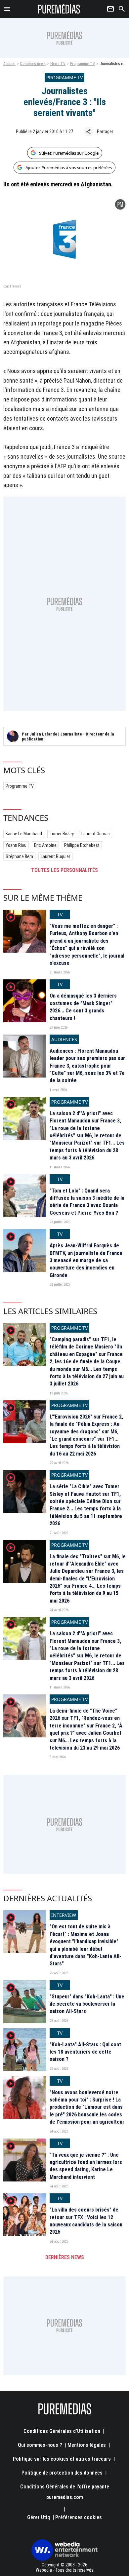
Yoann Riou (16, 845)
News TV (58, 64)
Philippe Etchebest (82, 845)
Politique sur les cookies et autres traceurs (62, 2459)
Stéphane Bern (19, 856)
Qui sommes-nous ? (40, 2445)
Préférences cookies (79, 2517)
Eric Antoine (45, 845)
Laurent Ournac (96, 834)
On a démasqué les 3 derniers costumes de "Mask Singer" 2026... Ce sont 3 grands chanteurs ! (83, 1007)
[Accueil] (59, 9)
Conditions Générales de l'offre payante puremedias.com (65, 2492)
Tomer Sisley (62, 834)
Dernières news (33, 64)
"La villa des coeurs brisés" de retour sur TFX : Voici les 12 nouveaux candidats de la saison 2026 (86, 2221)
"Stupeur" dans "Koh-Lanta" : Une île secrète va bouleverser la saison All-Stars (87, 2004)
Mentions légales (87, 2445)
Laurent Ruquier (55, 856)
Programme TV (83, 64)
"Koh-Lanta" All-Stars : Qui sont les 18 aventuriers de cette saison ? (85, 2052)
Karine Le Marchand (24, 834)
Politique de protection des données (62, 2473)
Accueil (9, 64)
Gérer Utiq (39, 2517)
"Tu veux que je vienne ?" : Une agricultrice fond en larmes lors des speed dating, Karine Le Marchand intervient (86, 2166)
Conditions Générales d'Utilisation (62, 2431)
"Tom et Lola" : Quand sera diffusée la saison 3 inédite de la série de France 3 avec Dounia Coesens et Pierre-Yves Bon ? (87, 1202)
